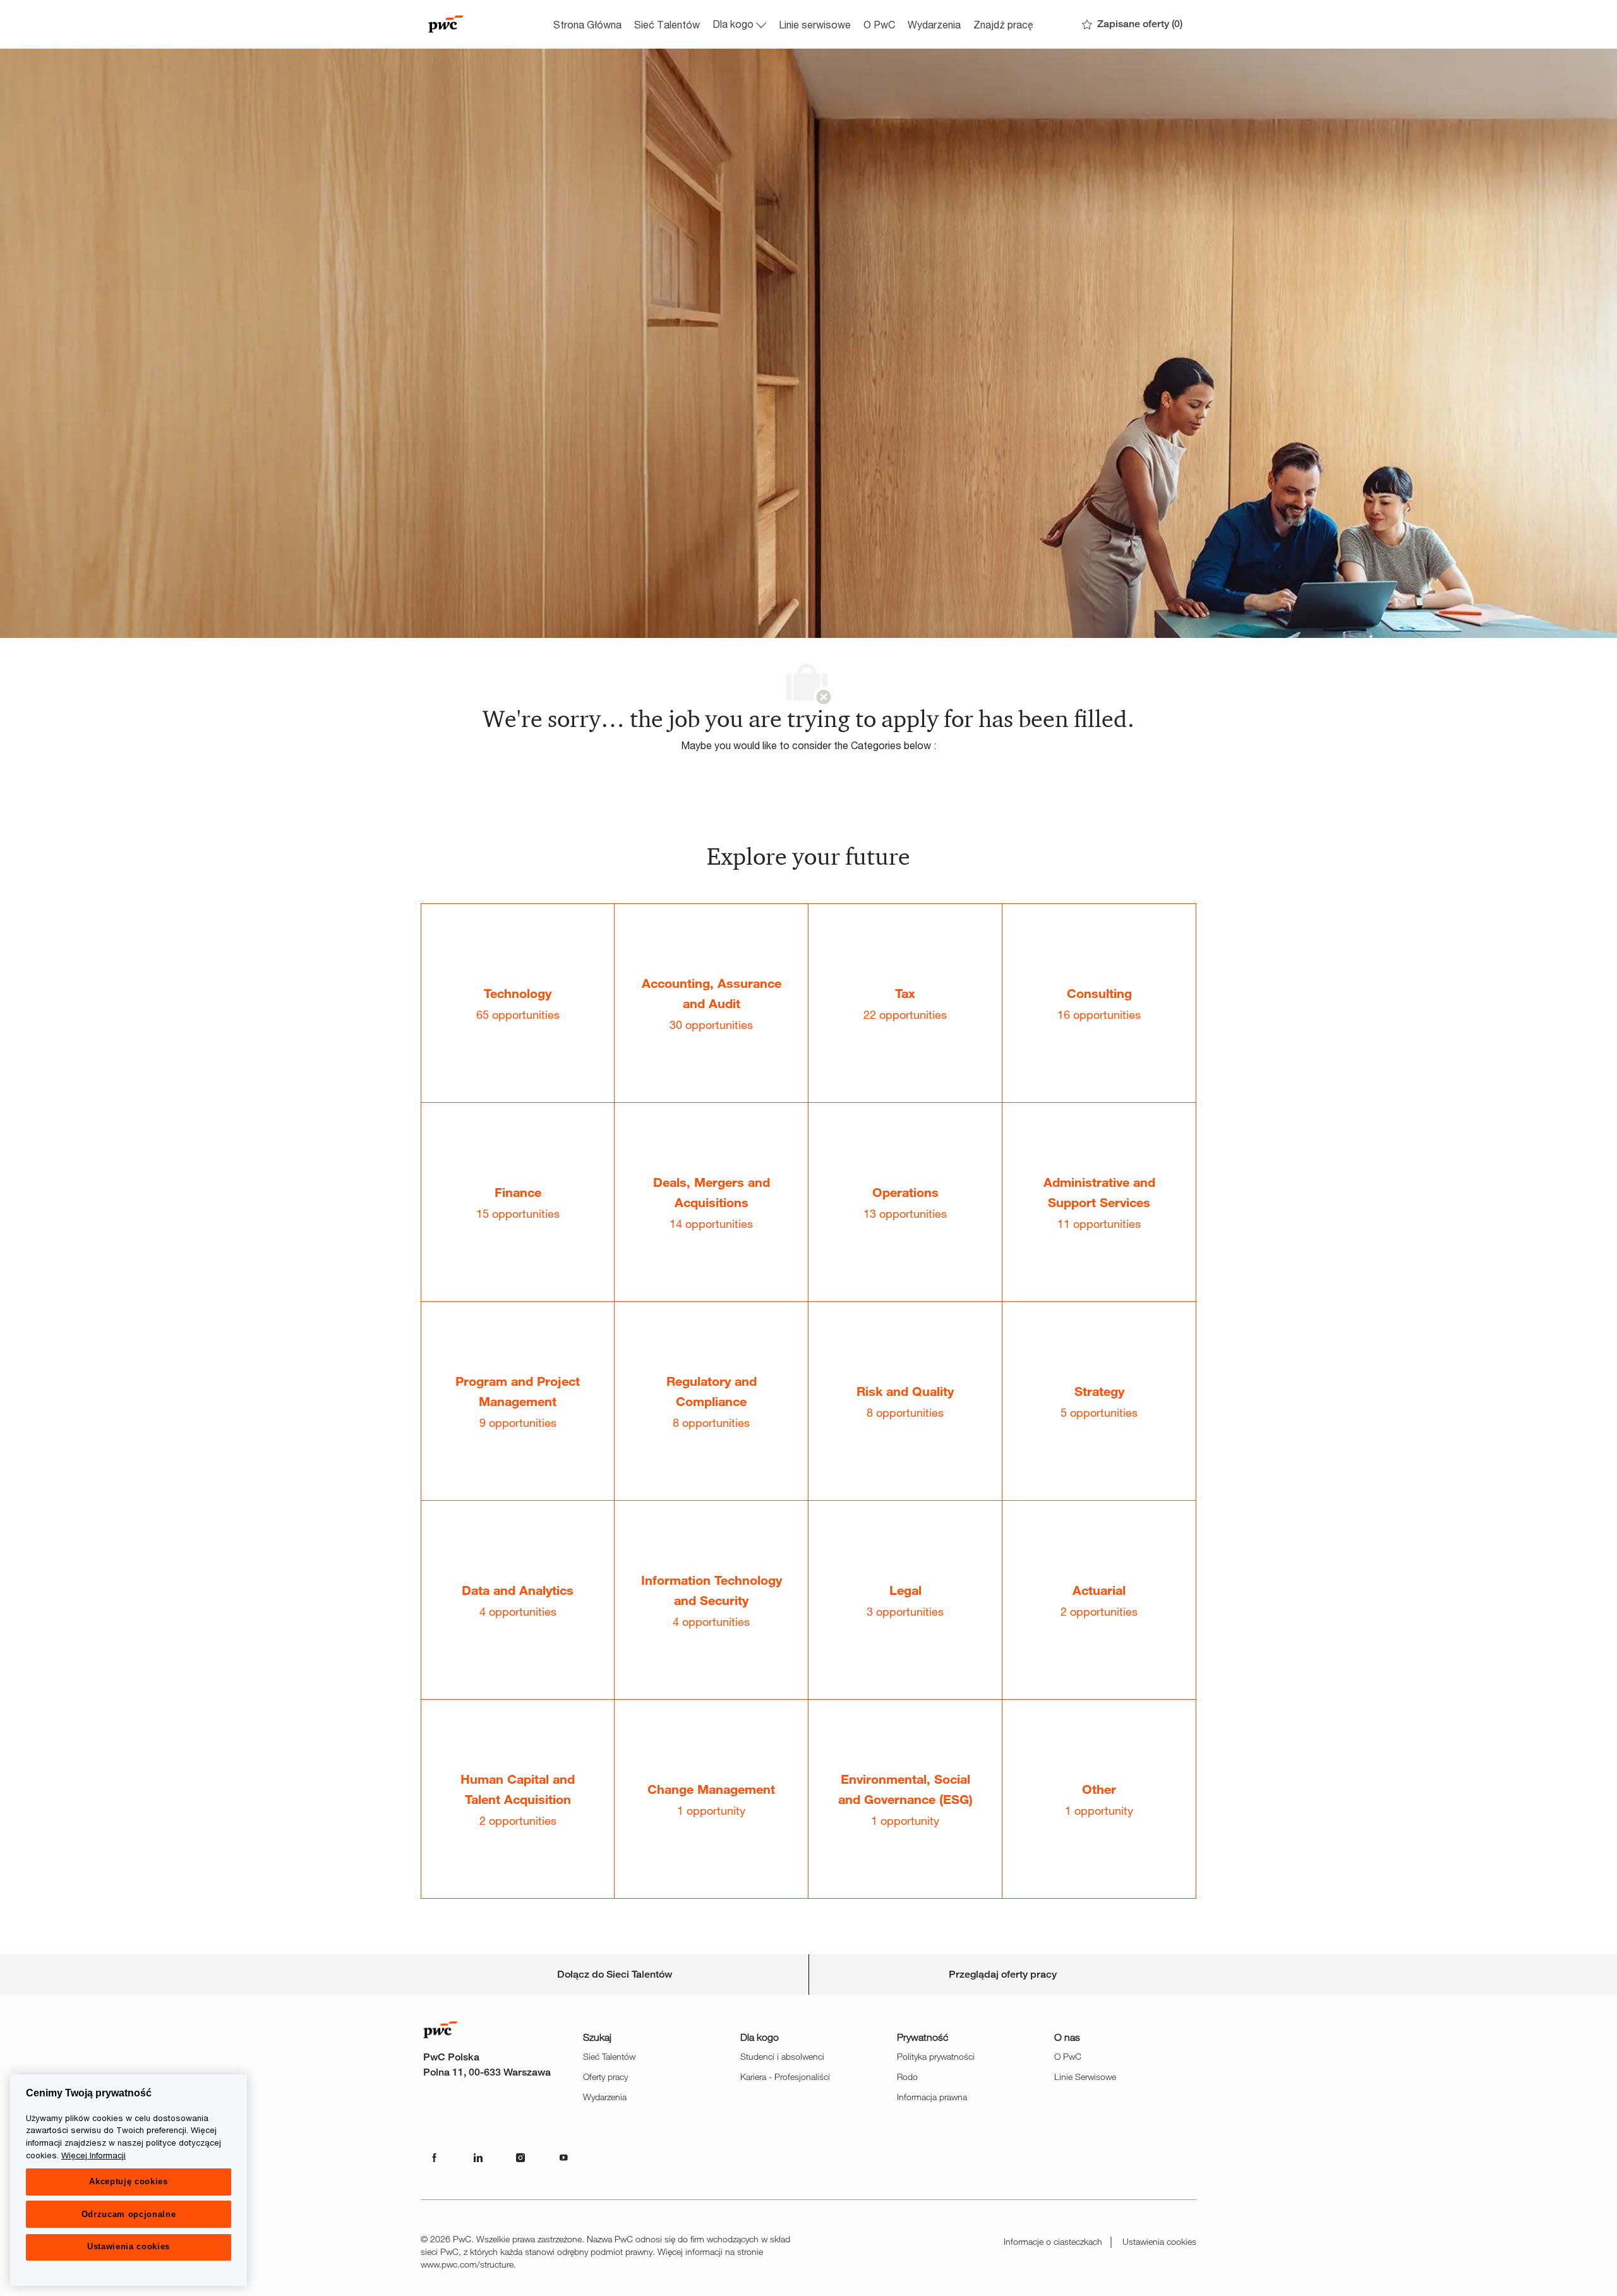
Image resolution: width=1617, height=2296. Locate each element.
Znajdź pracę (1003, 24)
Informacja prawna (932, 2097)
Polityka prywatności (936, 2056)
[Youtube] (563, 2158)
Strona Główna (587, 24)
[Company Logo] (484, 24)
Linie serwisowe (815, 24)
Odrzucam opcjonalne (129, 2214)
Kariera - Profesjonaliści (785, 2077)
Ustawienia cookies (1159, 2241)
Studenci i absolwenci (782, 2056)
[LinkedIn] (478, 2158)
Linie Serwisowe (1085, 2077)
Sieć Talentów (667, 24)
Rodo (907, 2077)
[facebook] (435, 2158)
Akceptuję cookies (128, 2181)
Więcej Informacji (93, 2155)
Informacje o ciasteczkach (1053, 2241)
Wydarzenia (934, 24)
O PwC (879, 24)
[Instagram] (520, 2158)
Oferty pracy (605, 2077)
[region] (129, 2180)
